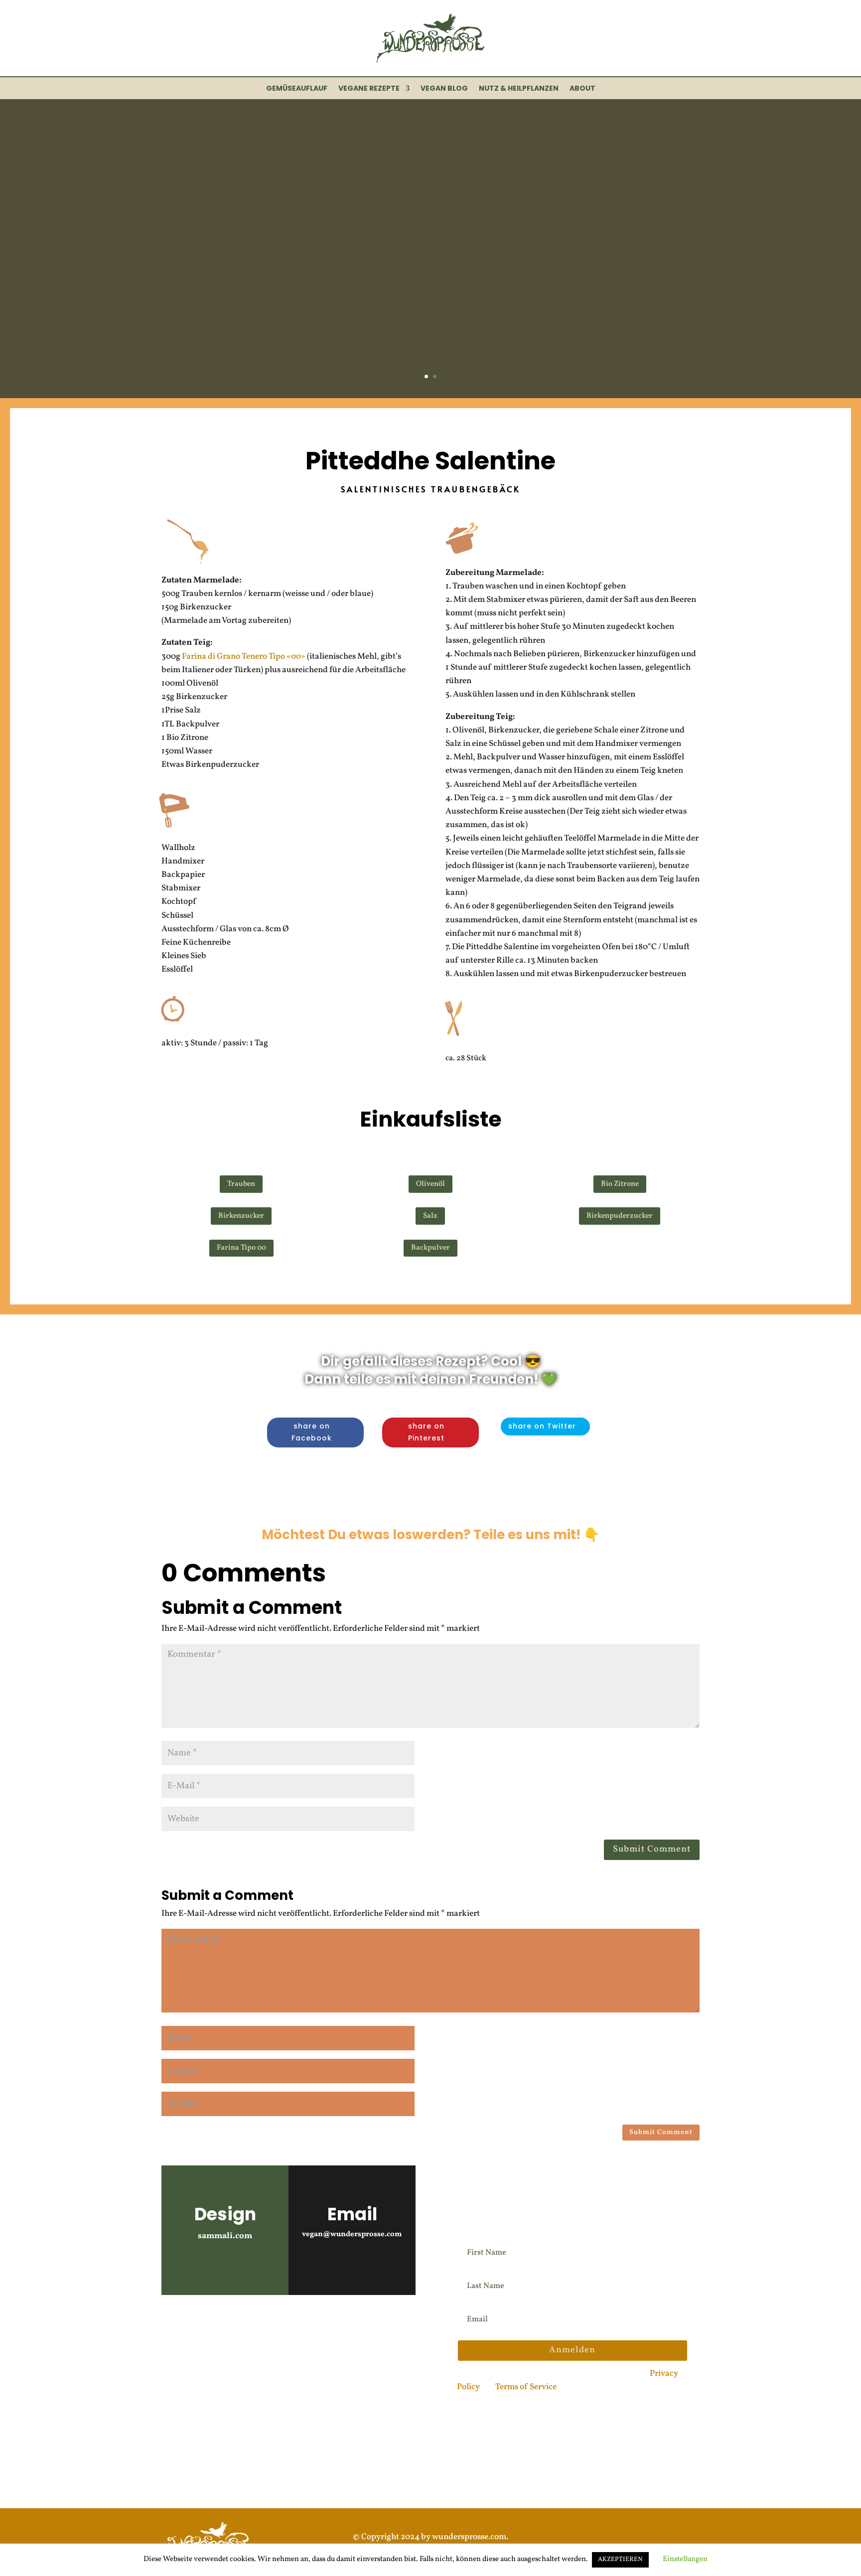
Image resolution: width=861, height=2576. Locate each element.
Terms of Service (526, 2387)
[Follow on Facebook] (229, 2326)
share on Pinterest (426, 1432)
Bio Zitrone (620, 1184)
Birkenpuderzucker (620, 1216)
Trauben (241, 1184)
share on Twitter (542, 1426)
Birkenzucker (241, 1216)
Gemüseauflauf (297, 89)
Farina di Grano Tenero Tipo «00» (244, 656)
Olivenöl (430, 1184)
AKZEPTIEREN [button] (620, 2560)
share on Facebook (312, 1432)
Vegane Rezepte (369, 89)
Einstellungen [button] (685, 2559)
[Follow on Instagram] (173, 2326)
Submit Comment (652, 1849)
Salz (430, 1216)
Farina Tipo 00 (241, 1248)
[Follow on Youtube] (201, 2326)
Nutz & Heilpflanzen (519, 89)
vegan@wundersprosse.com (352, 2234)
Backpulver (430, 1248)
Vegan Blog (444, 89)
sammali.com (225, 2236)
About (582, 89)
